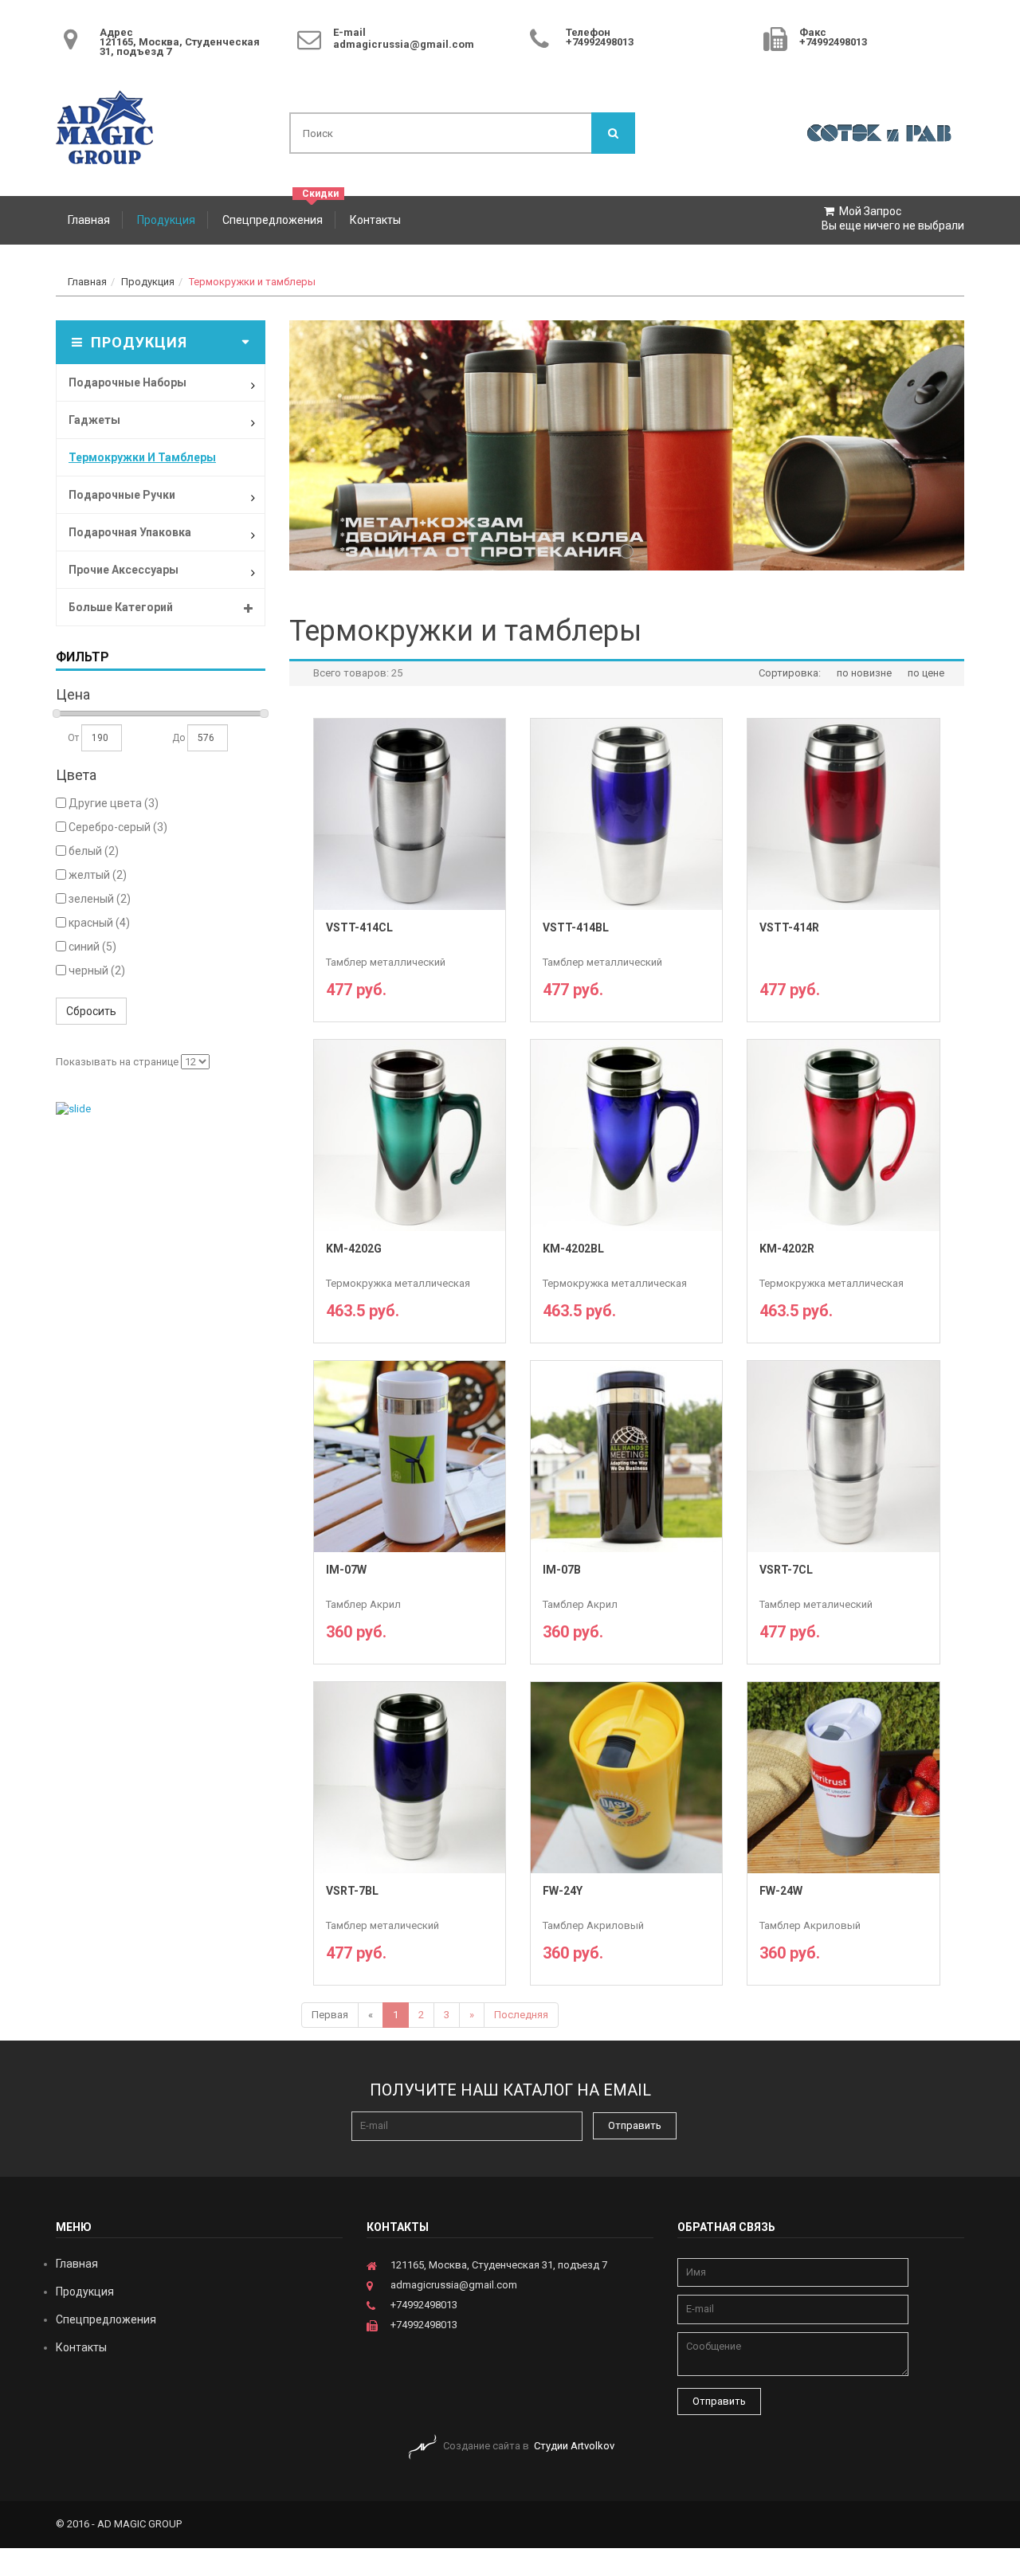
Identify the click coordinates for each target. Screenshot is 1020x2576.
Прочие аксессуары (124, 570)
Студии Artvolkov (574, 2447)
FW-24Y (563, 1891)
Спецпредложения (273, 220)
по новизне (864, 673)
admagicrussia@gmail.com (404, 44)
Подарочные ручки (122, 495)
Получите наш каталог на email (510, 2090)
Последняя (521, 2015)
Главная (89, 220)
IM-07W (346, 1570)
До (180, 738)
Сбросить (91, 1011)
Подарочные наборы (127, 382)
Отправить (635, 2125)
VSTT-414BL (576, 928)
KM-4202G (354, 1249)
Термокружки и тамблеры (252, 282)
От (75, 738)
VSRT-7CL (786, 1570)
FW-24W (781, 1891)
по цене (926, 673)
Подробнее (410, 994)
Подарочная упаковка (130, 532)
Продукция (166, 220)
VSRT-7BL (352, 1891)
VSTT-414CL (359, 928)
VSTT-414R (789, 928)
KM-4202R (787, 1249)
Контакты (375, 220)
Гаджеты (94, 420)
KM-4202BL (573, 1249)
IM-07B (562, 1570)
